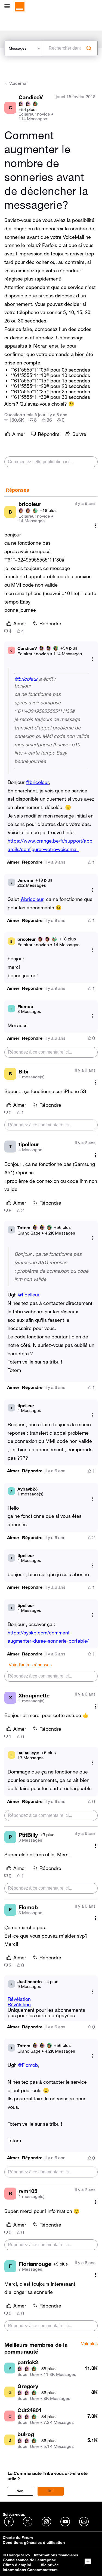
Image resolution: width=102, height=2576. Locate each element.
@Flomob (28, 2065)
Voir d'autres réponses (30, 1665)
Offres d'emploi (17, 2565)
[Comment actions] (95, 526)
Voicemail (19, 83)
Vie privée (50, 2565)
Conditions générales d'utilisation (34, 2542)
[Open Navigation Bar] (9, 7)
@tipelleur (29, 1295)
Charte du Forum (18, 2538)
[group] (14, 420)
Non (20, 2491)
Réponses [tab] (17, 490)
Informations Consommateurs (30, 2570)
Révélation (19, 1999)
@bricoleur (26, 679)
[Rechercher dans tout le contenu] (89, 48)
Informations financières (56, 2555)
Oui (51, 2491)
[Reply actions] (92, 659)
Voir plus (89, 2344)
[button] (13, 862)
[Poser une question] (88, 2562)
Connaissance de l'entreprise (29, 2560)
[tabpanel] (51, 1417)
